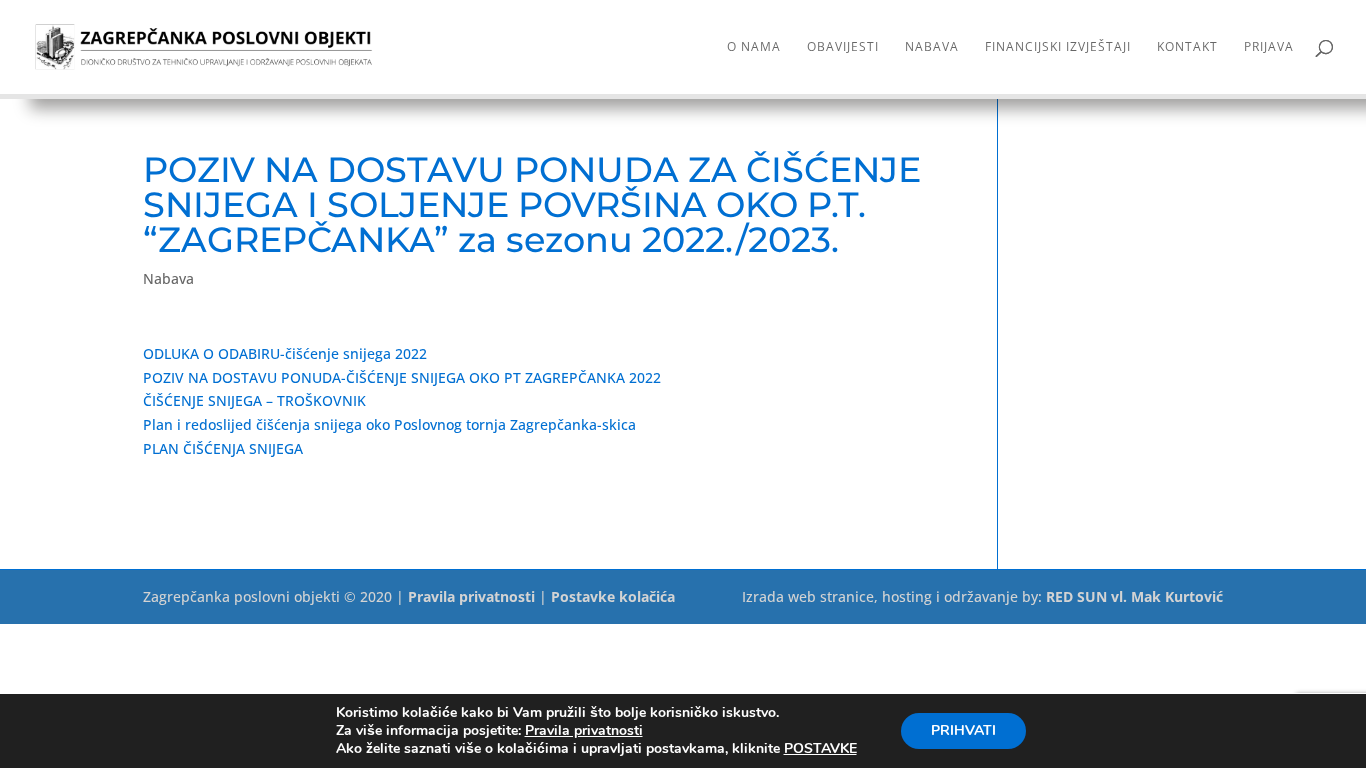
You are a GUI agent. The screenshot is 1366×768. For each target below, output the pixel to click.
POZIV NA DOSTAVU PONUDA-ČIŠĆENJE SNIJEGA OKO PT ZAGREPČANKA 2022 (402, 377)
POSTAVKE (820, 749)
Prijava (1269, 47)
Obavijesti (843, 47)
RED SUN (1076, 596)
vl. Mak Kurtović (1167, 596)
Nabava (932, 47)
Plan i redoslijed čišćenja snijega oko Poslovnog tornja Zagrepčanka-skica (389, 424)
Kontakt (1187, 47)
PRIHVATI (963, 730)
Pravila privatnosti (471, 596)
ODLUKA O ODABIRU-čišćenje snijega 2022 (285, 353)
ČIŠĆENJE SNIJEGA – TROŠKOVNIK (254, 400)
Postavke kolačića (613, 596)
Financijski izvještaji (1058, 47)
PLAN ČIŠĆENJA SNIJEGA (223, 448)
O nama (754, 47)
